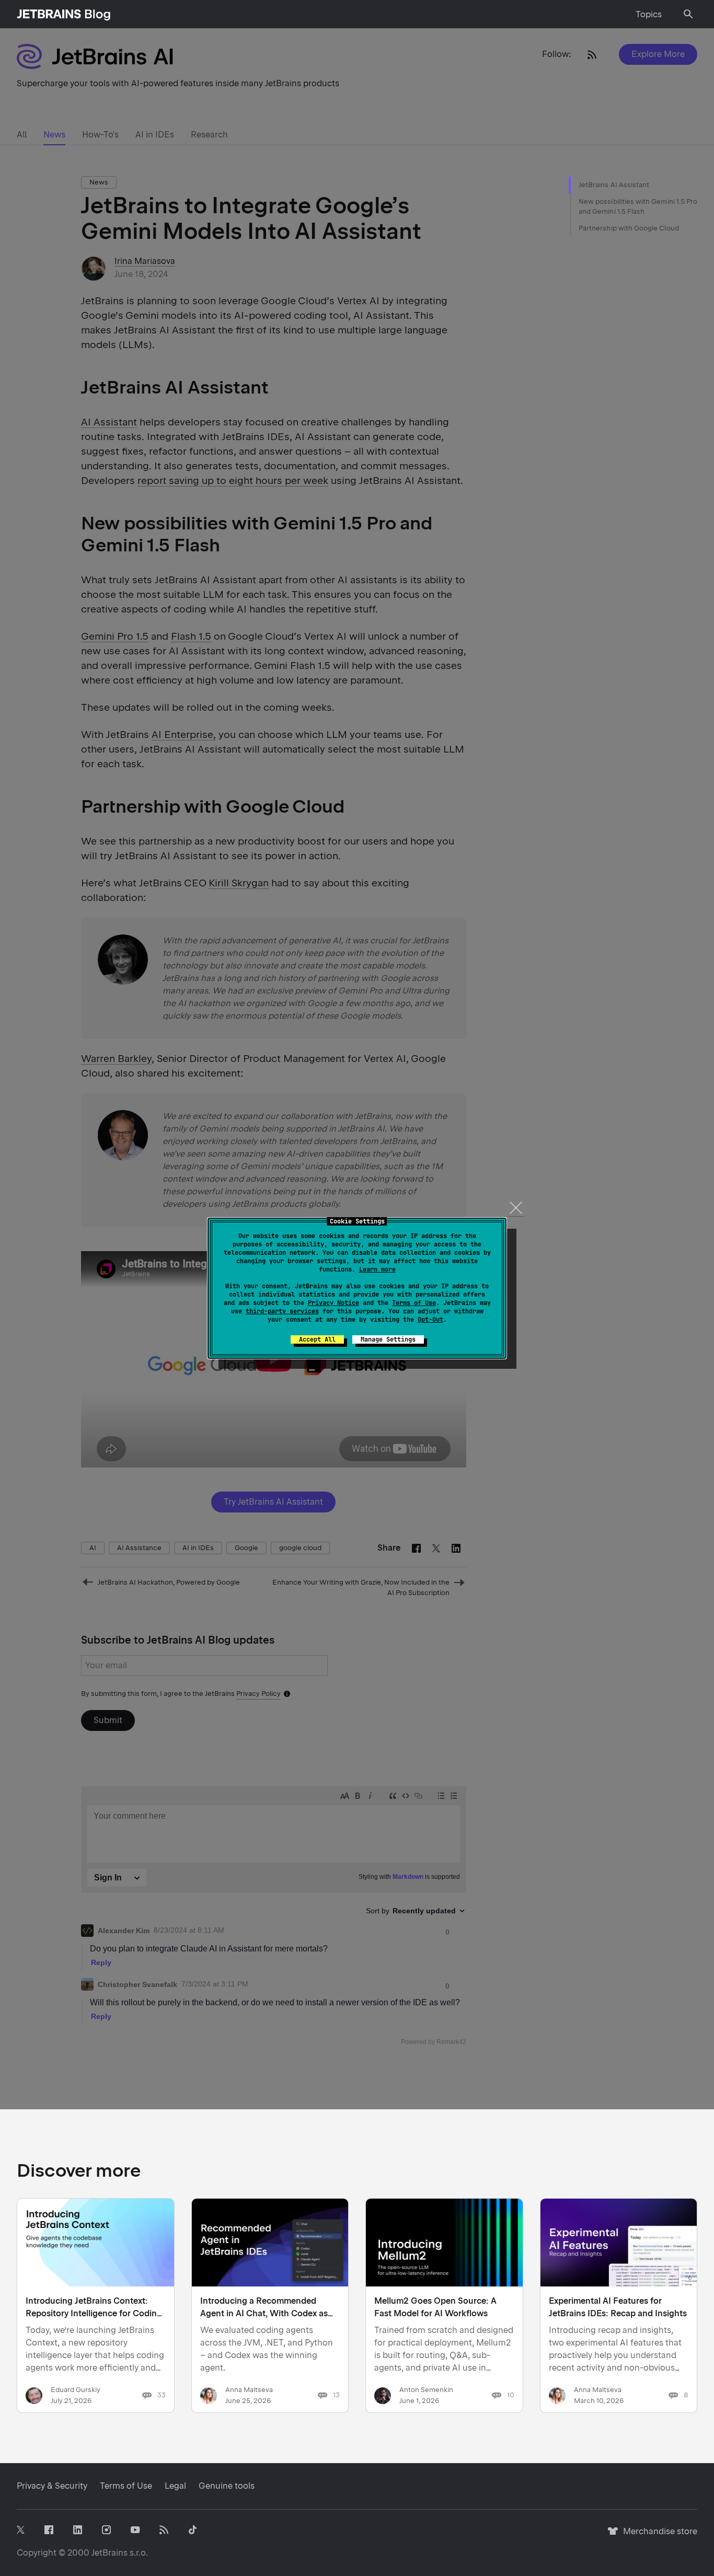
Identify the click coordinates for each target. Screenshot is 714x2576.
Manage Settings (388, 1339)
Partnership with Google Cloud (629, 228)
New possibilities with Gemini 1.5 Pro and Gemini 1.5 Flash (638, 207)
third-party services (282, 1311)
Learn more (377, 1269)
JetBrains (110, 2553)
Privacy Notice (333, 1303)
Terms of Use (414, 1303)
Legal (175, 2486)
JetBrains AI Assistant (614, 185)
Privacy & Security (52, 2486)
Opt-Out (430, 1320)
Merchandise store (657, 2536)
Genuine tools (227, 2486)
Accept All (317, 1339)
